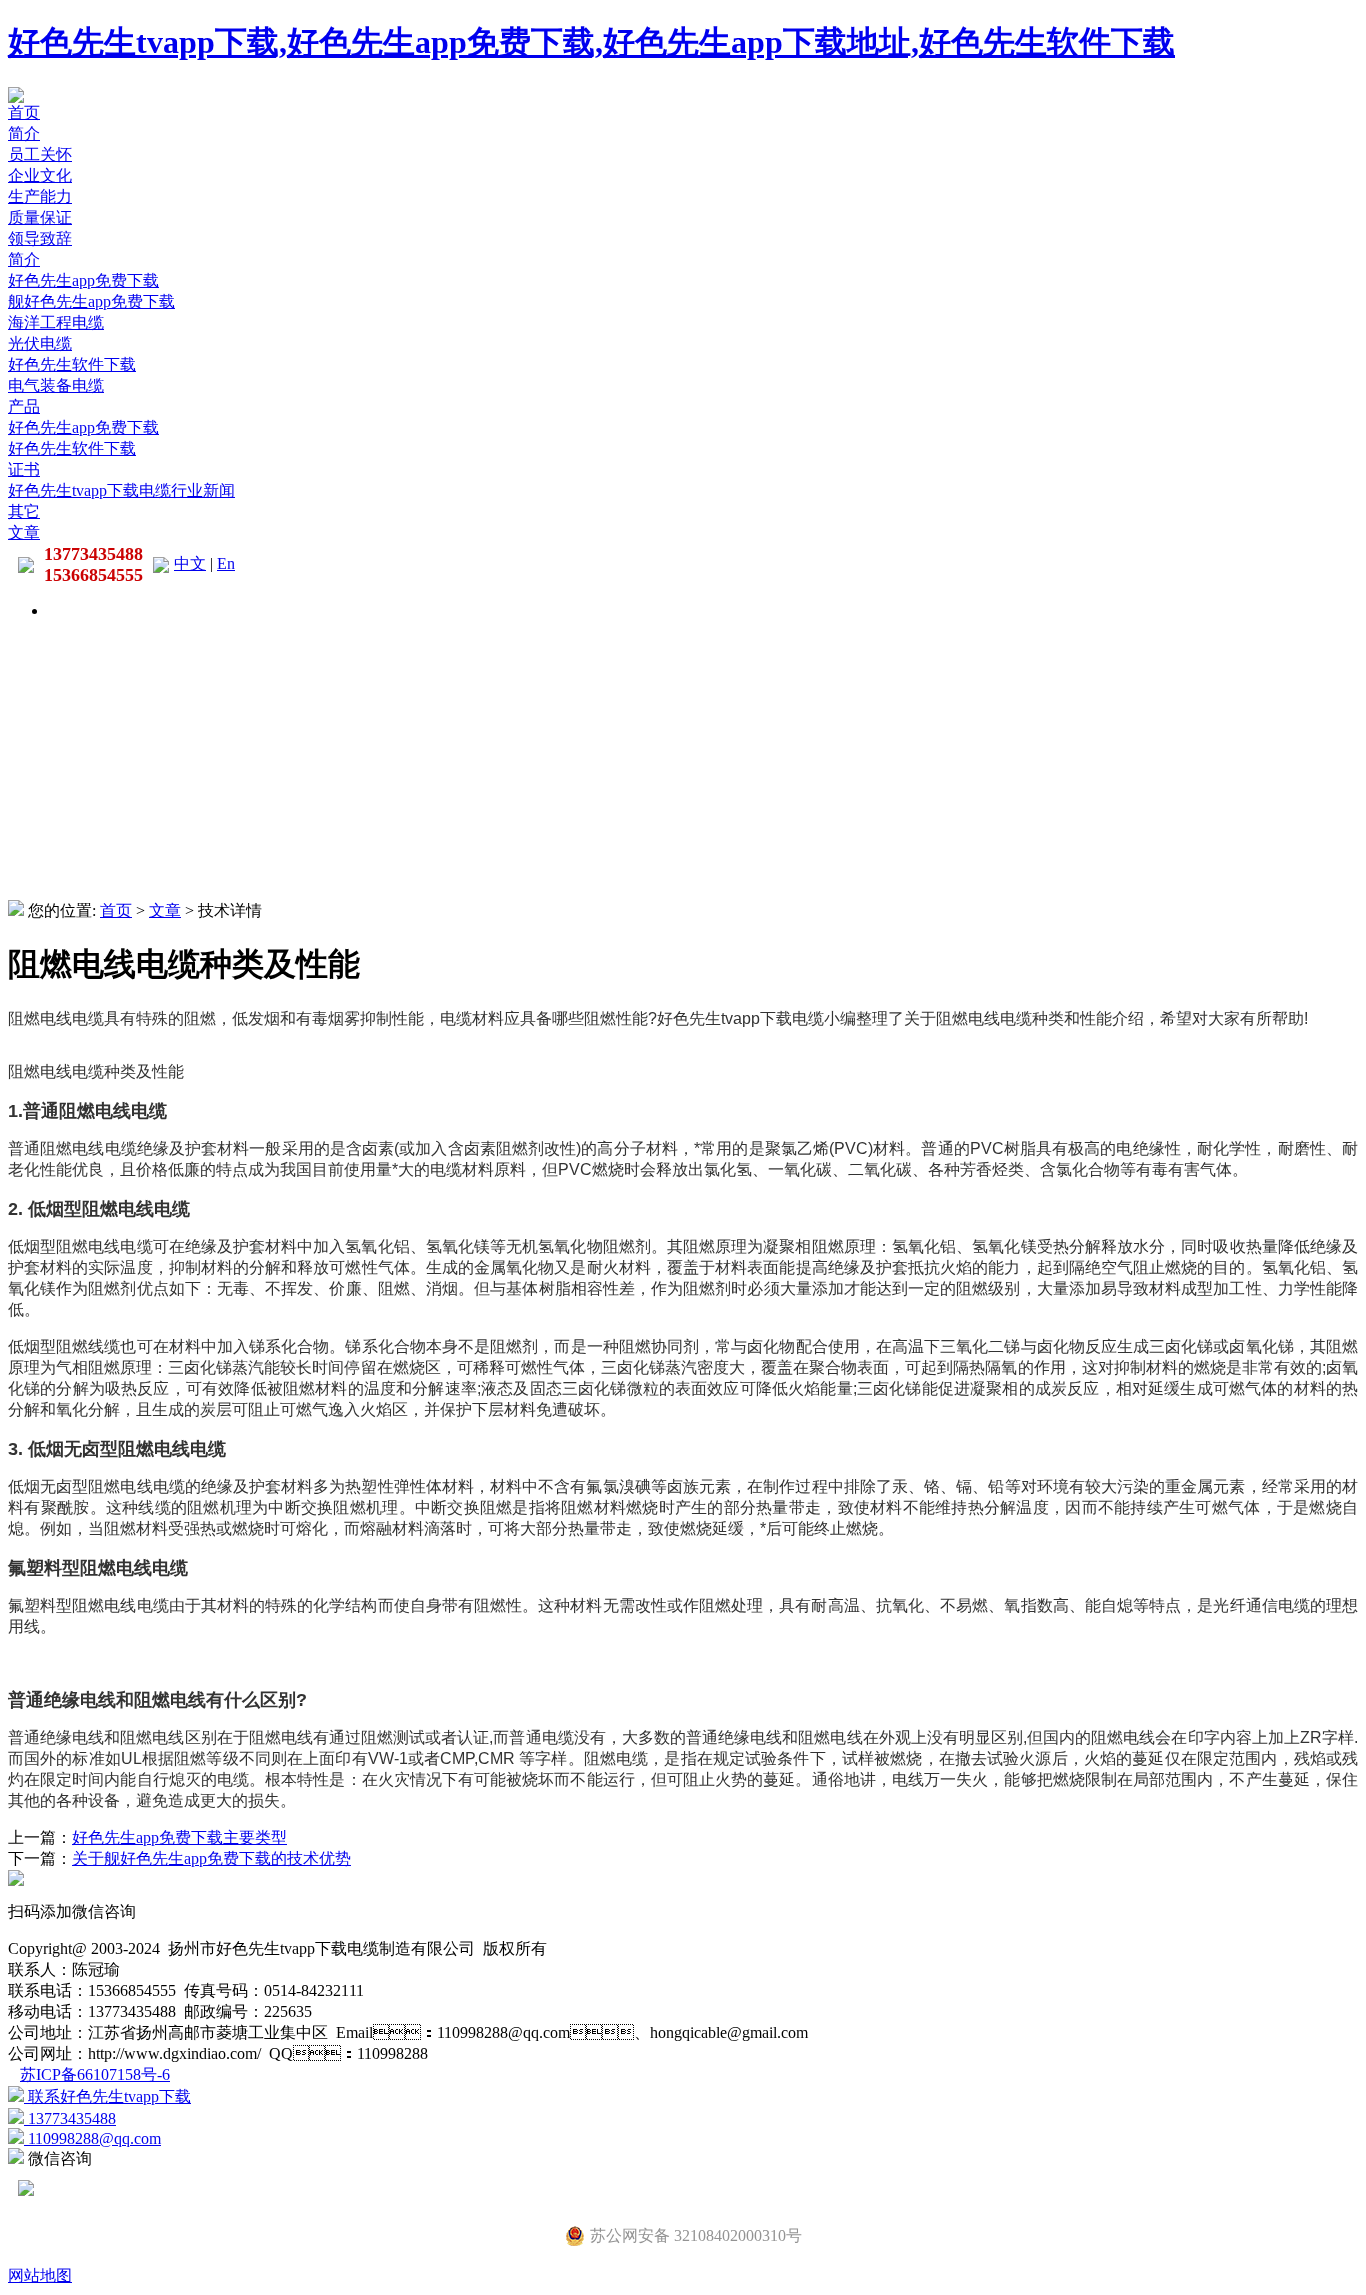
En (226, 563)
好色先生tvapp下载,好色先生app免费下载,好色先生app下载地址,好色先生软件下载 (591, 42)
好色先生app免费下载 (83, 280)
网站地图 (40, 2275)
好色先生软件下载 (72, 364)
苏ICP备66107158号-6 (95, 2074)
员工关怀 (40, 154)
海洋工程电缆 (56, 322)
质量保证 (40, 217)
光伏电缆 (40, 343)
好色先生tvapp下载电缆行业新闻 (121, 490)
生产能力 (40, 196)
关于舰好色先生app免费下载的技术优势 (211, 1858)
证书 (24, 469)
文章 (24, 532)
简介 (24, 133)
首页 (24, 112)
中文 (190, 563)
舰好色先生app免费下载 (91, 301)
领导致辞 (40, 238)
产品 (24, 406)
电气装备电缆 (56, 385)
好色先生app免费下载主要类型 (179, 1837)
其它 (24, 511)
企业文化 (40, 175)
